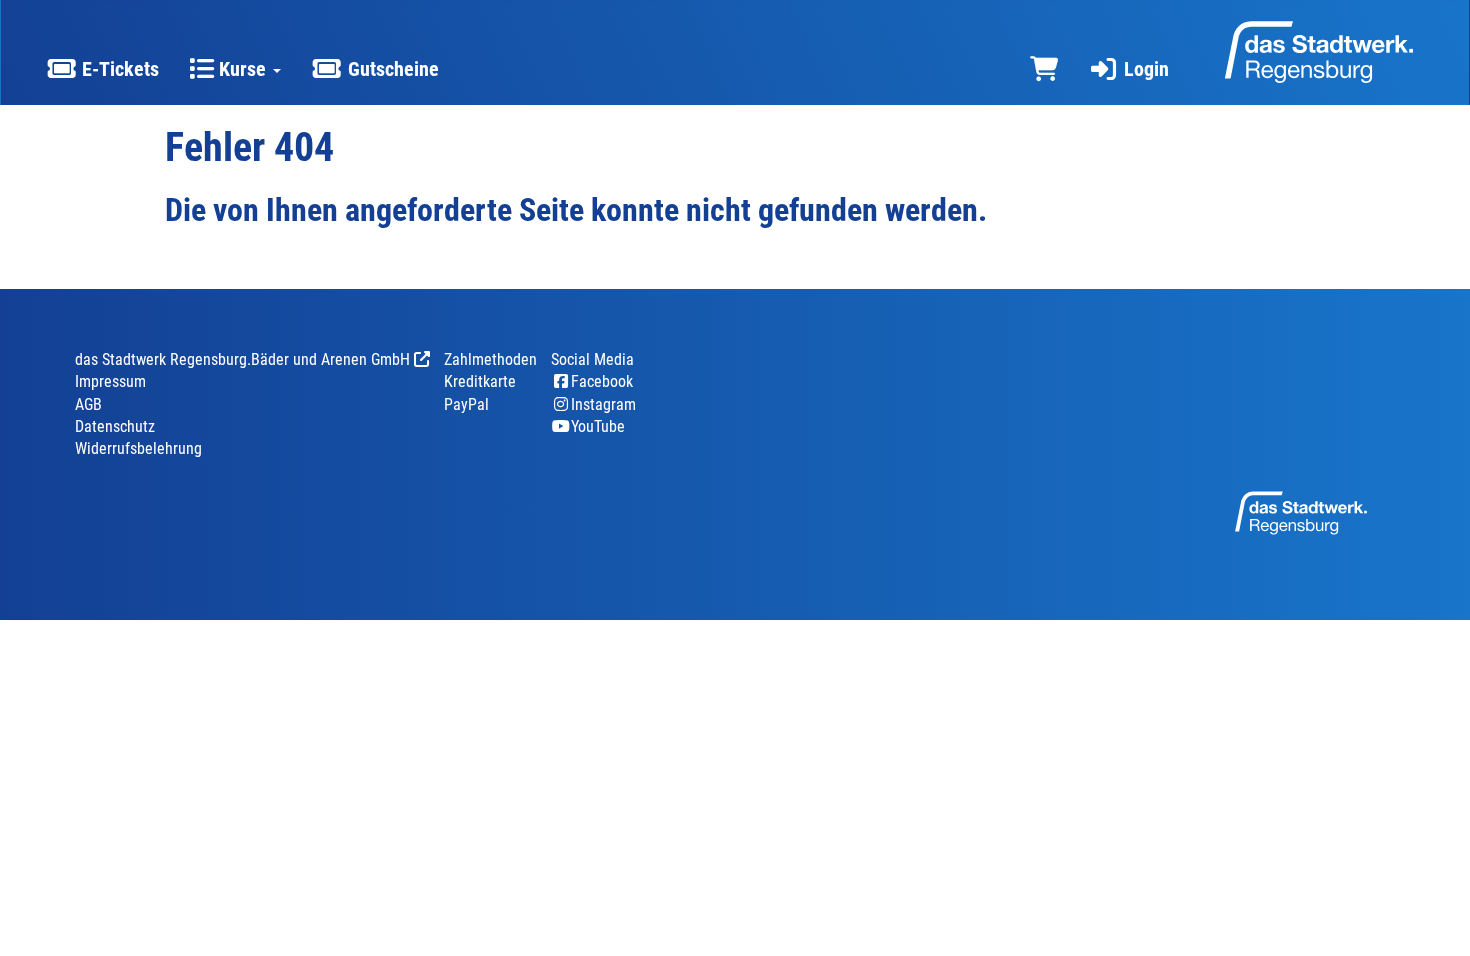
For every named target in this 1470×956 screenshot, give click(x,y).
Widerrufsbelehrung (138, 448)
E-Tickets (118, 69)
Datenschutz (115, 426)
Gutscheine (391, 69)
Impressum (110, 381)
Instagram (603, 404)
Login (1144, 69)
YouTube (598, 426)
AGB (88, 404)
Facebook (602, 381)
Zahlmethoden (490, 359)
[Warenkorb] (1044, 69)
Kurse (242, 69)
